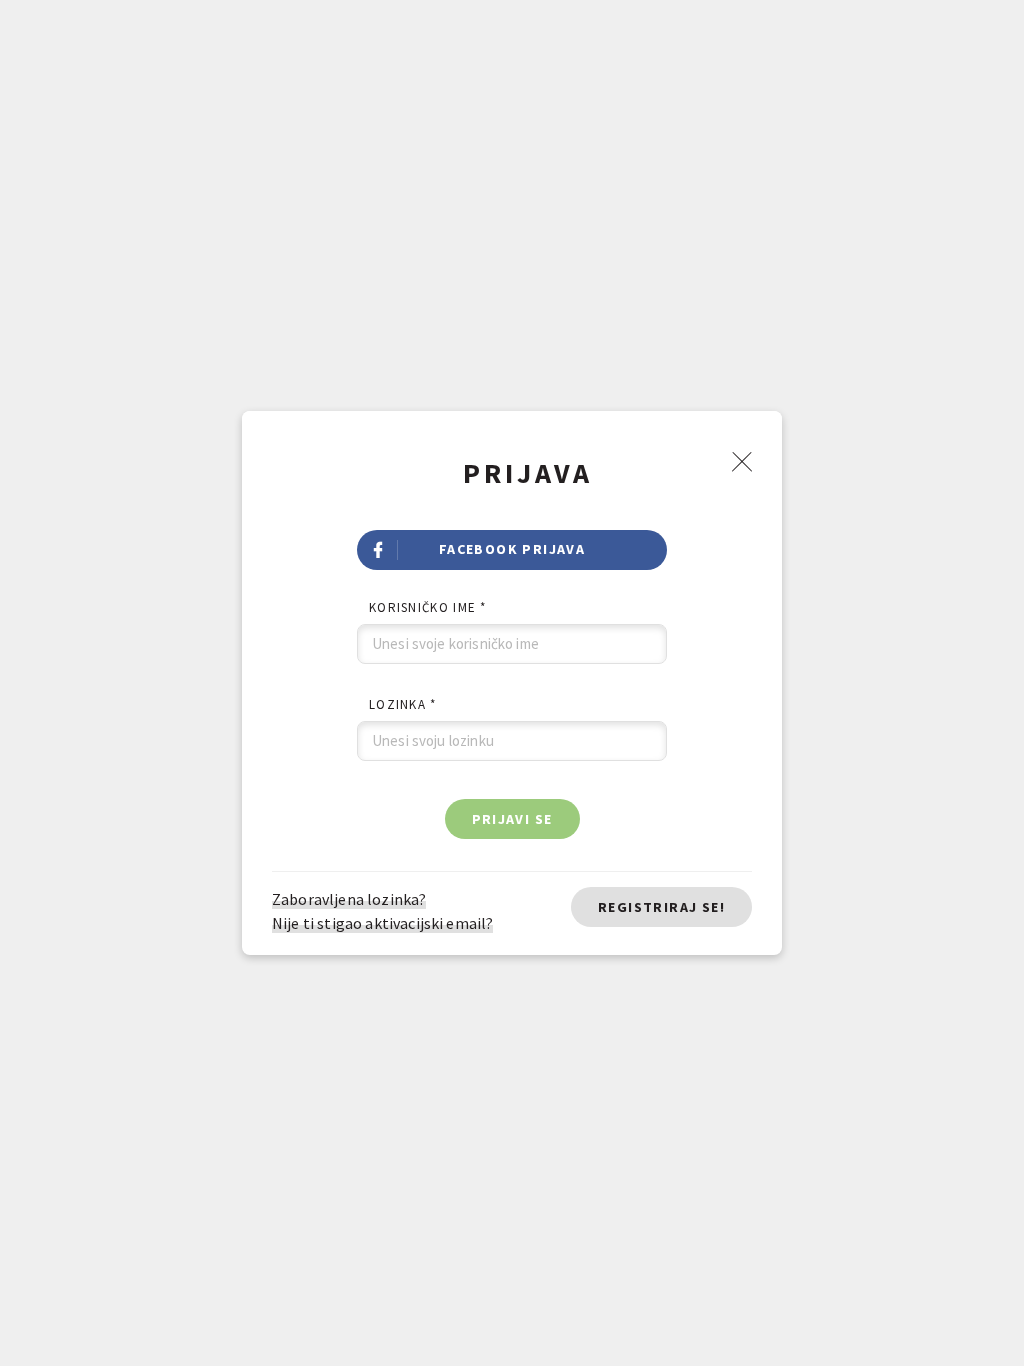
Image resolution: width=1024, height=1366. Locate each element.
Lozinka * (403, 704)
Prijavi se (512, 819)
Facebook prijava (512, 549)
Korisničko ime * (428, 607)
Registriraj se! (661, 907)
